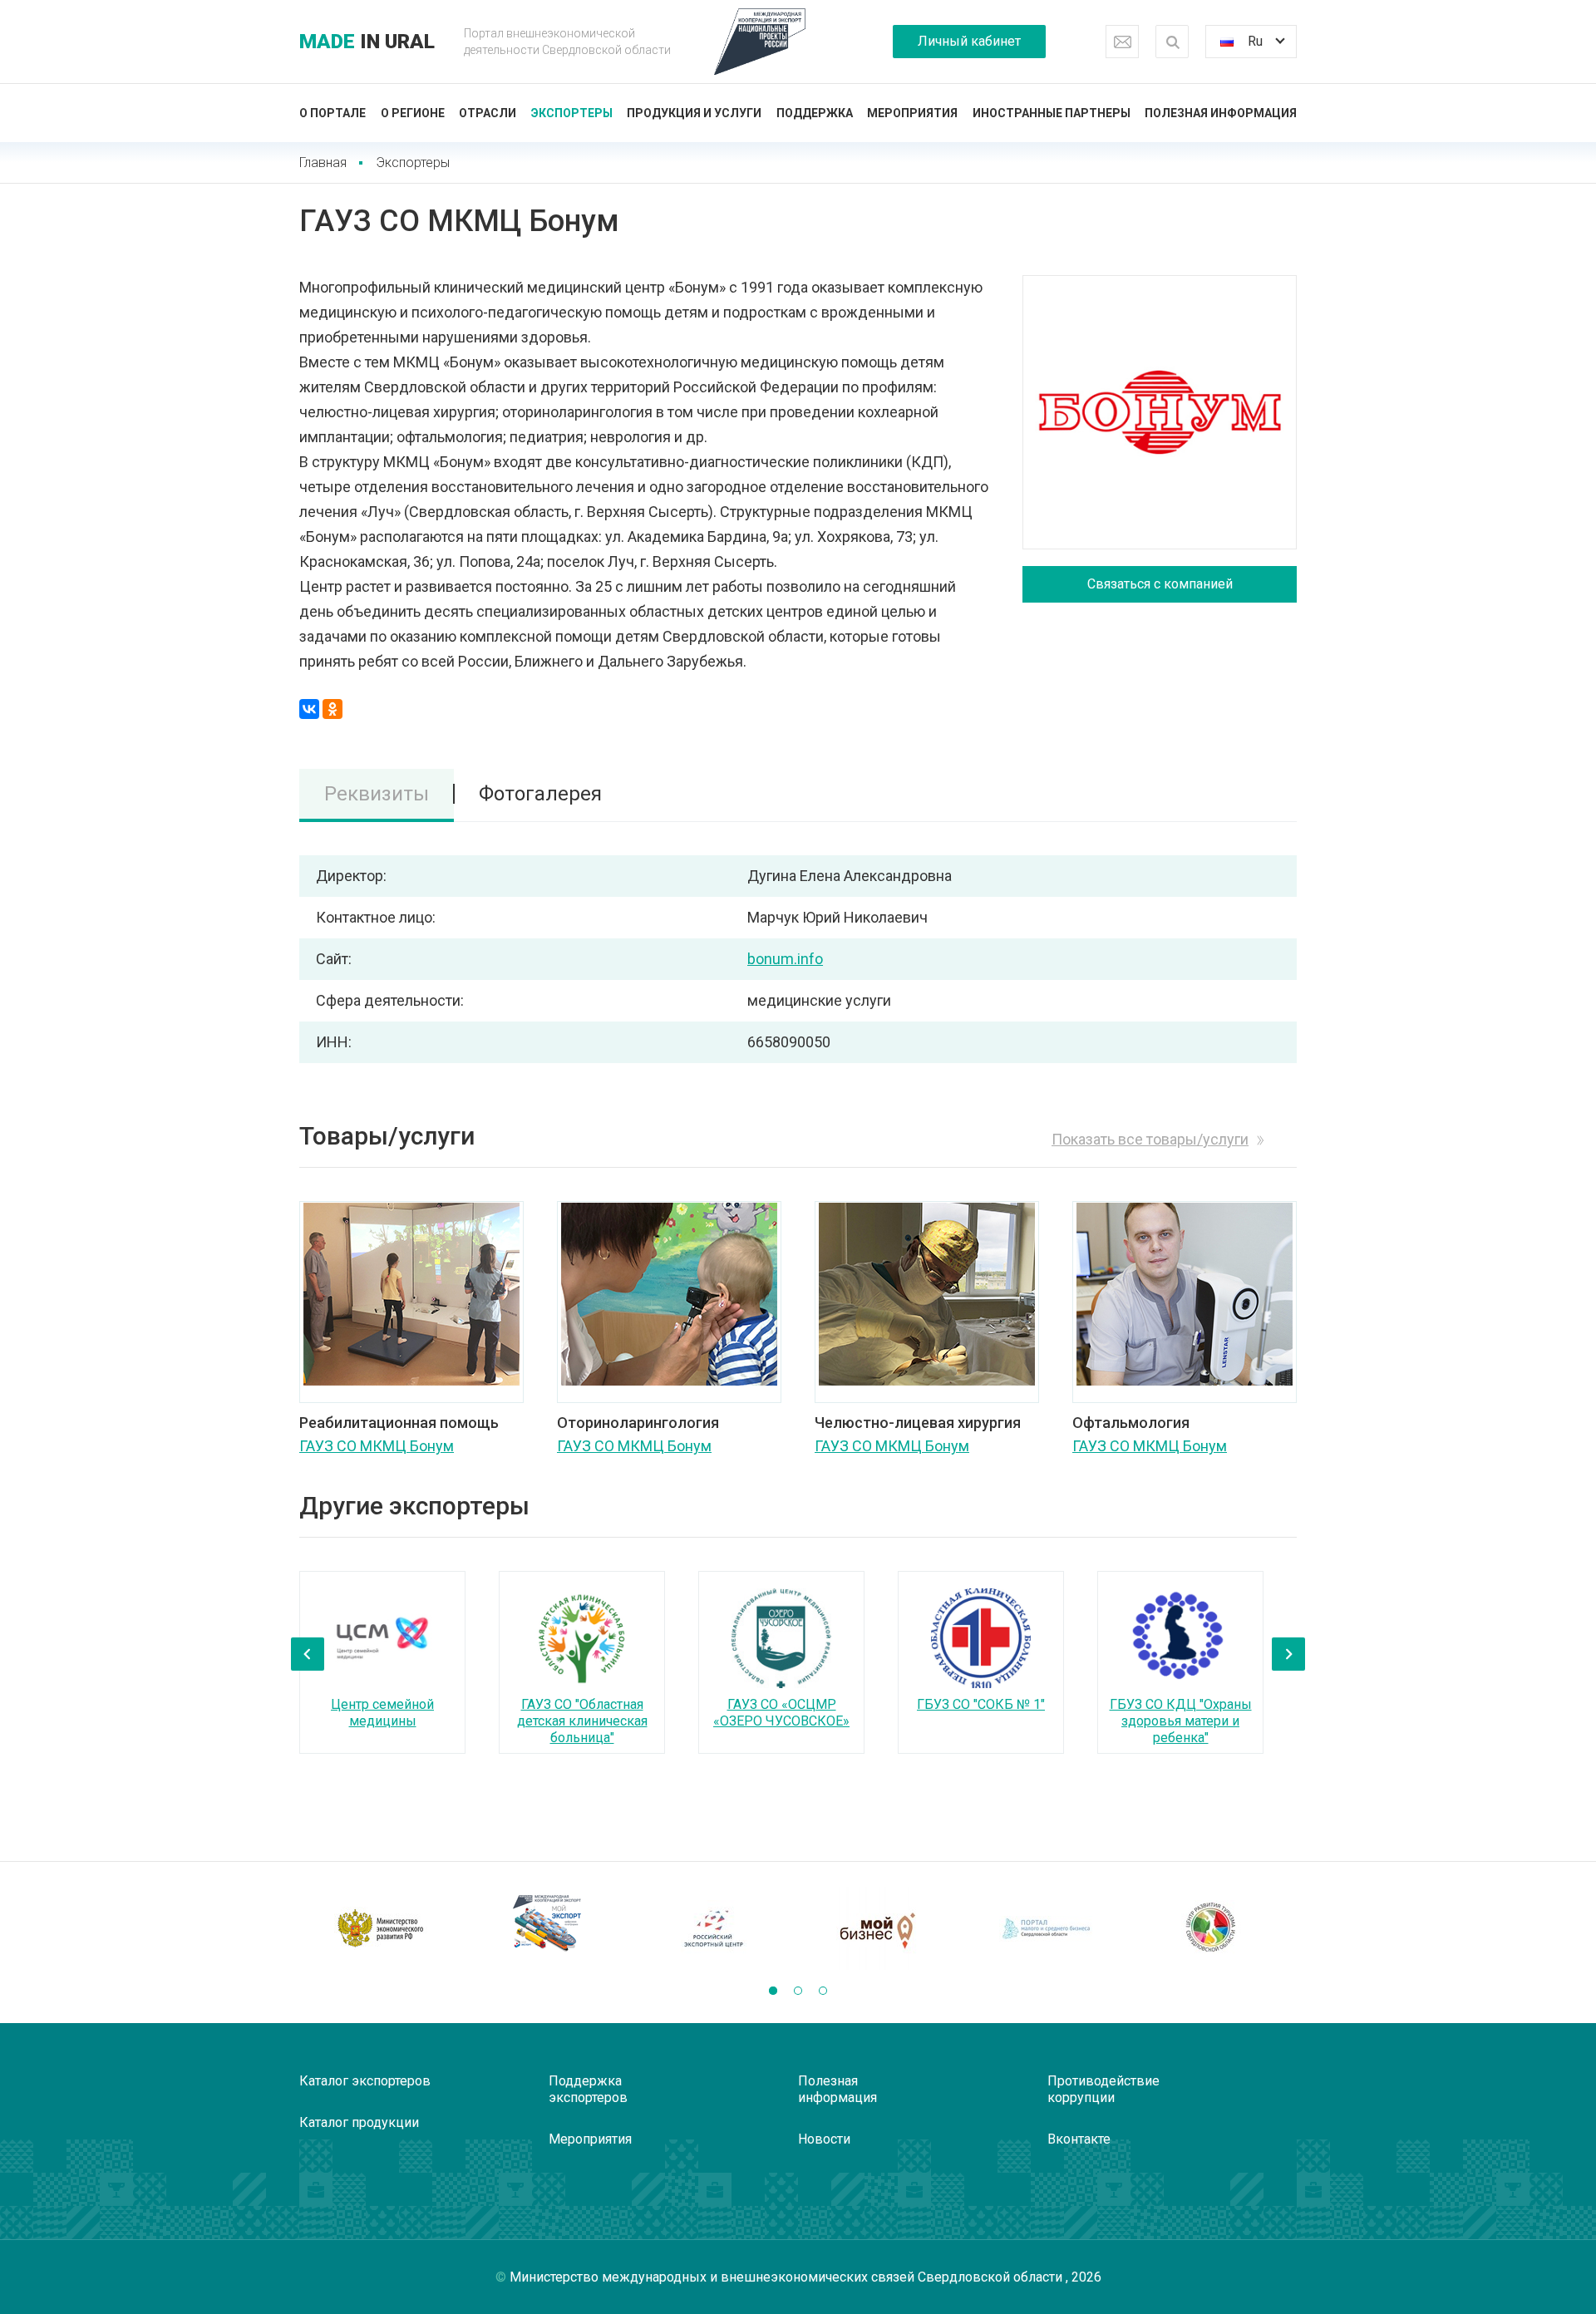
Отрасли (488, 113)
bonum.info (785, 959)
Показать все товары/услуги (1150, 1139)
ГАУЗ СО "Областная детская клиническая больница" (582, 1721)
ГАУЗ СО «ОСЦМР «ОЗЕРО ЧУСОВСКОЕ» (781, 1713)
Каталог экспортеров (365, 2081)
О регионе (413, 113)
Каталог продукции (359, 2122)
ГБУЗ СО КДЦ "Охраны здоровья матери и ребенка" (1181, 1721)
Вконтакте (1079, 2139)
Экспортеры (572, 113)
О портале (332, 113)
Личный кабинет (969, 41)
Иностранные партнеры (1052, 113)
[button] (773, 1991)
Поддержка (815, 113)
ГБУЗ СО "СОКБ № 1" (981, 1704)
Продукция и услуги (694, 113)
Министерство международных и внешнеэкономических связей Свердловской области (788, 2277)
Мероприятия (912, 113)
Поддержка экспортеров (588, 2089)
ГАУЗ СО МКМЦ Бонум (377, 1446)
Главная (323, 162)
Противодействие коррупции (1103, 2089)
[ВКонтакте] (309, 709)
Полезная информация (1221, 113)
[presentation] (308, 1654)
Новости (824, 2139)
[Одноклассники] (332, 709)
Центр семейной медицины (382, 1713)
